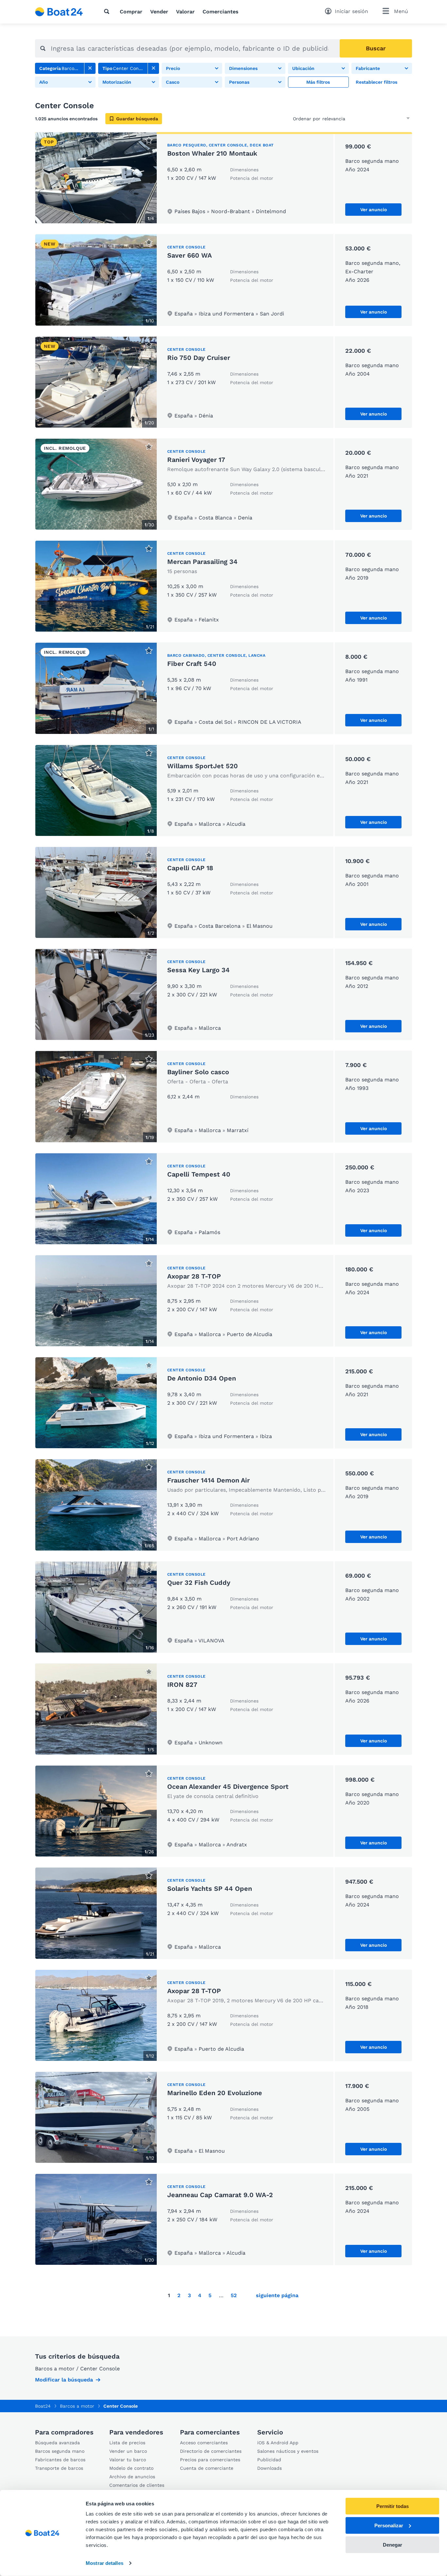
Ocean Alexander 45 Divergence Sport (228, 1787)
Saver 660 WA (189, 255)
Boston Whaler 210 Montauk (212, 153)
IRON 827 (182, 1685)
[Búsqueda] (108, 11)
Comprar (131, 12)
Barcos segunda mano (60, 2451)
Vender (159, 12)
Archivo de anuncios (132, 2477)
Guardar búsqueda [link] (137, 119)
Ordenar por (307, 119)
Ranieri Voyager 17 (196, 460)
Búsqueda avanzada (57, 2443)
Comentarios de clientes (137, 2485)
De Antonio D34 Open (202, 1378)
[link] (90, 68)
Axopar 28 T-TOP (194, 1276)
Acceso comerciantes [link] (204, 2443)
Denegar (393, 2544)
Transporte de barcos (59, 2468)
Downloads (269, 2468)
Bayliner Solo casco (198, 1072)
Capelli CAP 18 (190, 868)
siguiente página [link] (277, 2295)
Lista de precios (127, 2443)
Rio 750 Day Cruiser (199, 358)
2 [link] (179, 2295)
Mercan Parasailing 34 (202, 562)
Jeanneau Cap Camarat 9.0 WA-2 (220, 2195)
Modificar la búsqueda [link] (64, 2380)
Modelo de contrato (131, 2468)
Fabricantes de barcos (60, 2460)
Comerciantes (221, 12)
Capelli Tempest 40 (199, 1174)
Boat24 (43, 2406)
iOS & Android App (278, 2443)
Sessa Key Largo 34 (198, 970)
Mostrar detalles (105, 2563)
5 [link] (210, 2295)
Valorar (185, 12)
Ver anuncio (374, 210)
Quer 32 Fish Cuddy (199, 1583)
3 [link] (189, 2295)
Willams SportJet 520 (203, 766)
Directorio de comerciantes (211, 2451)
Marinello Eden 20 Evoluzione (215, 2093)
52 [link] (234, 2295)
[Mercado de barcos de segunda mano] (59, 12)
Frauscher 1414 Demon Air (208, 1480)
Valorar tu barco (128, 2460)
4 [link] (200, 2295)
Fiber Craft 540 (192, 664)
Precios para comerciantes (210, 2460)
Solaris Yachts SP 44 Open (210, 1889)
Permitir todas (393, 2506)
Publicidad (269, 2460)
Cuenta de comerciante (207, 2468)
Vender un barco (128, 2451)
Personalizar (389, 2525)
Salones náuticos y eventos (288, 2451)
